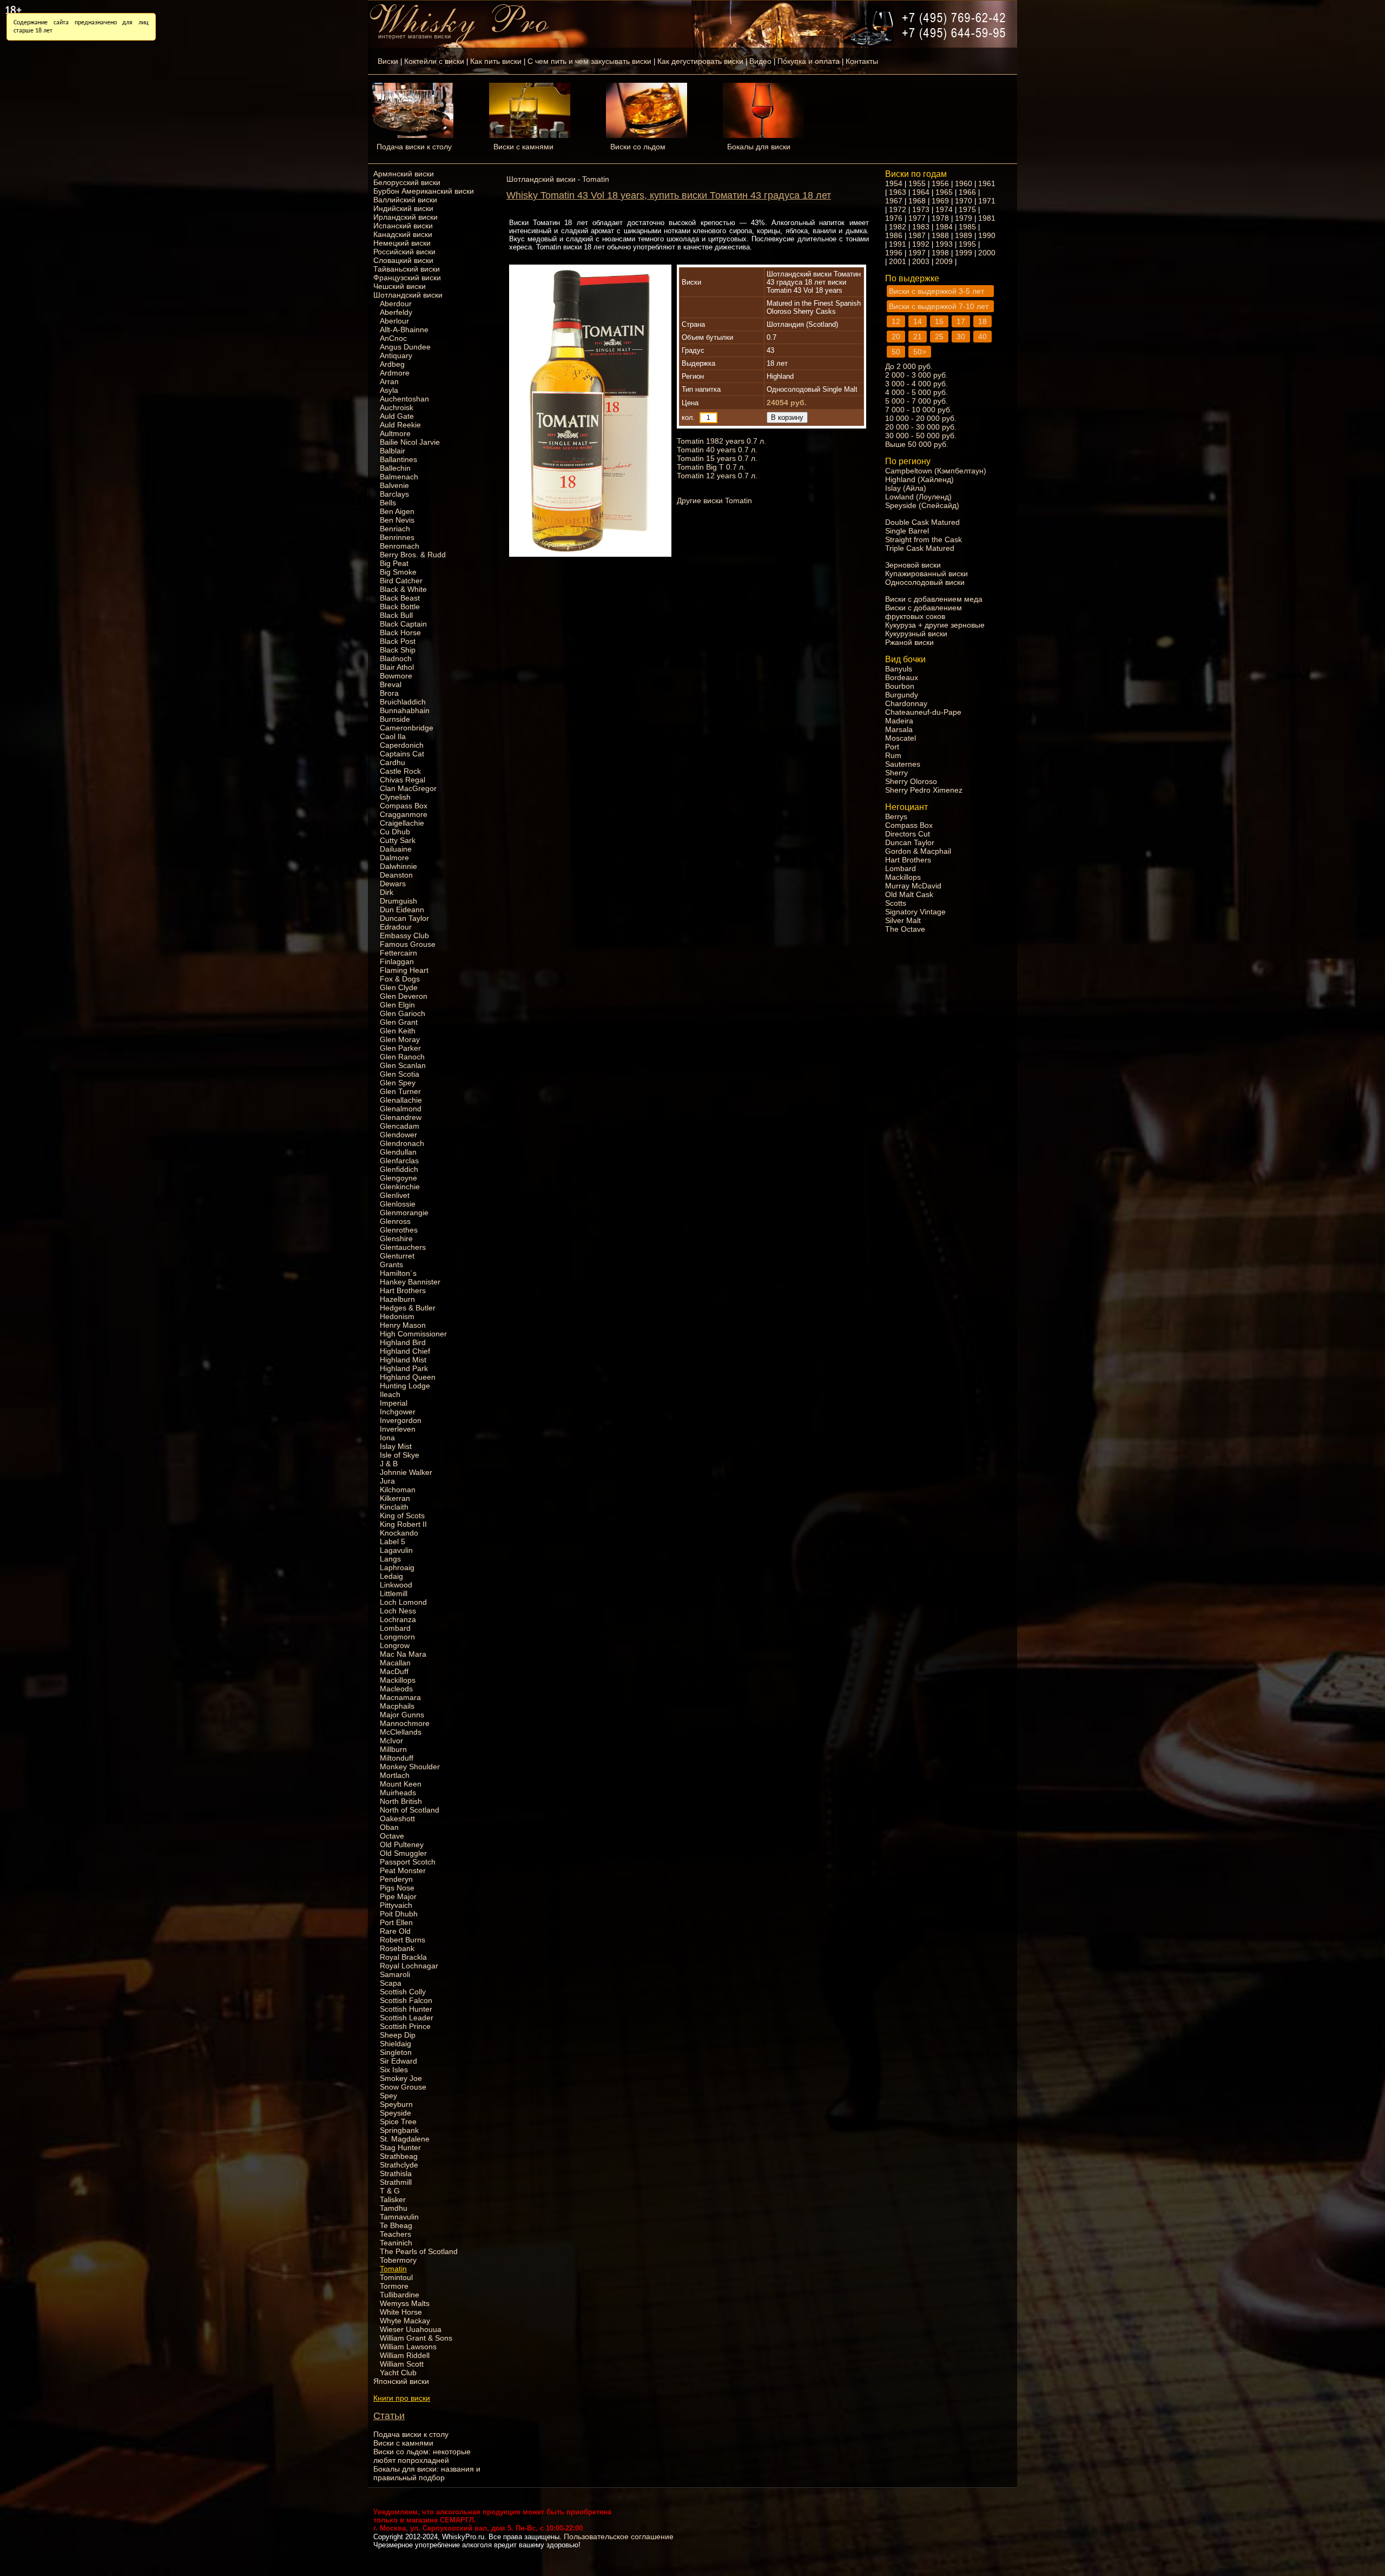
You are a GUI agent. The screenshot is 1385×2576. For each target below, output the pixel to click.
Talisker (393, 2199)
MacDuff (394, 1671)
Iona (387, 1438)
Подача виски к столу (414, 147)
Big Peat (394, 563)
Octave (392, 1836)
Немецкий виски (402, 243)
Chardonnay (906, 703)
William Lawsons (408, 2347)
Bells (388, 503)
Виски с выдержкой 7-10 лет (939, 306)
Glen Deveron (404, 996)
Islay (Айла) (906, 488)
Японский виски (401, 2381)
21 (918, 337)
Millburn (393, 1749)
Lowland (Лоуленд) (918, 497)
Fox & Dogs (400, 979)
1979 (964, 218)
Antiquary (396, 355)
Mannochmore (405, 1723)
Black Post (398, 641)
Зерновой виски (913, 565)
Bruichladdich (403, 702)
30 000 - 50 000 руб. (921, 436)
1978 (940, 218)
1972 (898, 209)
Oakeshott (397, 1819)
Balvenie (394, 485)
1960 (964, 183)
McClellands (401, 1732)
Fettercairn (398, 953)
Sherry (896, 773)
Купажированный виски (926, 574)
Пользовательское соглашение (619, 2537)
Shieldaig (395, 2044)
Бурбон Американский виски (424, 191)
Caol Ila (393, 736)
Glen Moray (400, 1039)
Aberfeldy (396, 312)
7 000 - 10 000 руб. (919, 410)
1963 (898, 192)
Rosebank (397, 1948)
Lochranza (398, 1619)
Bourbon (900, 686)
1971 (987, 201)
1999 (964, 253)
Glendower (398, 1135)
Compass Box (404, 806)
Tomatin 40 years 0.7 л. (717, 450)
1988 (940, 235)
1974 (944, 209)
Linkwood (396, 1585)
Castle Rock (400, 771)
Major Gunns (402, 1715)
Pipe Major (398, 1896)
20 (896, 337)
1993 (944, 244)
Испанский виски (403, 226)
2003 (921, 261)
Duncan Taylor (404, 918)
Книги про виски (402, 2398)
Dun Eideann (402, 910)
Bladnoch (396, 658)
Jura (387, 1481)
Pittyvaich (396, 1905)
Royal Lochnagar (409, 1966)
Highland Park (404, 1368)
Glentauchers (403, 1247)
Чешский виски (400, 286)
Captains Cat (402, 754)
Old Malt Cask (909, 894)
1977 (917, 218)
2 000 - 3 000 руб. (916, 375)
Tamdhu (394, 2208)
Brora (389, 693)
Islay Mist (396, 1446)
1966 (967, 192)
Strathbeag (399, 2156)
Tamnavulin (399, 2217)
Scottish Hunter (406, 2009)
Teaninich (396, 2243)
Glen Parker (400, 1048)
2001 (898, 261)
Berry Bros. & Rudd (413, 555)
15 (939, 321)
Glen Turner (400, 1091)
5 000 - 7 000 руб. (916, 401)
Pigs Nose (397, 1888)
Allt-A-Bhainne (404, 330)
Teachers (395, 2234)
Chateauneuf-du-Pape (923, 712)
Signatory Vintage (915, 912)
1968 (917, 201)
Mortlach (395, 1775)
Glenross (395, 1221)
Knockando (399, 1533)
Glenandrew (401, 1117)
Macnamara (400, 1697)
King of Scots (402, 1516)
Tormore (394, 2286)
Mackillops (398, 1680)
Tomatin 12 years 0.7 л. (717, 476)
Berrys (896, 816)
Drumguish (398, 901)
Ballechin (395, 468)
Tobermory (398, 2260)
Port (892, 747)
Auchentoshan (404, 399)
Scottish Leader (407, 2018)
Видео (760, 61)
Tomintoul (396, 2277)
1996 (894, 253)
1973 (921, 209)
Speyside (395, 2113)
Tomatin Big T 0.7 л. (711, 467)
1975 (967, 209)
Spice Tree (398, 2122)
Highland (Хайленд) (919, 479)
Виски (388, 61)
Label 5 (393, 1541)
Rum (893, 755)
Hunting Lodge (405, 1386)
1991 (898, 244)
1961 (987, 183)
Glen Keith (398, 1031)
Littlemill (394, 1593)
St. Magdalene (405, 2139)
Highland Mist (403, 1360)
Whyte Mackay (405, 2321)
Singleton (396, 2052)
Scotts (896, 903)
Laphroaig (397, 1567)
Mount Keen (401, 1784)
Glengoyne (398, 1178)
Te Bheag (396, 2225)
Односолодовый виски (925, 582)
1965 (944, 192)
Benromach (400, 546)
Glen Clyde (399, 987)
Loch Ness (398, 1611)
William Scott (402, 2364)
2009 (944, 261)
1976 (894, 218)
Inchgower (398, 1412)
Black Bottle (400, 607)
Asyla (389, 390)
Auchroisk (397, 407)
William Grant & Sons (416, 2338)
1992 (921, 244)
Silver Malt (903, 920)
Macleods (396, 1689)
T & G (390, 2191)
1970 (964, 201)
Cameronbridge (407, 728)
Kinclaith (394, 1507)
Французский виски (407, 278)
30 (961, 337)
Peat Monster (403, 1870)
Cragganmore (404, 814)
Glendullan (398, 1152)
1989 (964, 235)
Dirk (387, 892)
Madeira (899, 721)
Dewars (393, 884)
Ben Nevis (397, 520)
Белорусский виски (407, 182)
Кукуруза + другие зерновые (935, 625)
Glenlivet (395, 1195)
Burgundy (902, 695)
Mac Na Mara (403, 1654)
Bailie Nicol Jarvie (410, 442)
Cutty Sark (398, 840)
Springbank (399, 2130)
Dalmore (394, 858)
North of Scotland (410, 1810)
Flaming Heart (404, 970)
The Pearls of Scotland (419, 2251)
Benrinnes (397, 537)
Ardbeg (392, 364)
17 (961, 321)
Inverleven (398, 1429)
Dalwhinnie (398, 866)
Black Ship (398, 650)
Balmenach (399, 477)
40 (982, 337)
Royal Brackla (403, 1957)
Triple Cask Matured (920, 548)
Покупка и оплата (809, 61)
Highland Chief (405, 1351)
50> (920, 352)
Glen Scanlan (403, 1065)
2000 (987, 253)
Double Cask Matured (922, 522)
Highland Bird (403, 1342)
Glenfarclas (399, 1161)
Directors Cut (908, 834)
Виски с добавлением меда (934, 599)
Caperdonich (402, 745)
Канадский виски (403, 234)
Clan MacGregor (408, 788)
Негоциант (906, 807)
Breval (391, 684)
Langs (390, 1559)
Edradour (396, 927)
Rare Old (395, 1931)
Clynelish (395, 797)
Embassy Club (404, 935)
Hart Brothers (403, 1290)
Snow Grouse (403, 2087)
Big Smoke (398, 572)
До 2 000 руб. (909, 366)
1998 (940, 253)
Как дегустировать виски (700, 61)
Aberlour (394, 321)
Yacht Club (398, 2373)
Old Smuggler (403, 1853)
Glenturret (397, 1256)
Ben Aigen (397, 511)
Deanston (396, 875)
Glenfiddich (399, 1169)
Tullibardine (400, 2295)
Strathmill (396, 2182)
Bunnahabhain (405, 710)
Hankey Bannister (410, 1282)
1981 (987, 218)
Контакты (862, 61)
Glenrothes (399, 1230)
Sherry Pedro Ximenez (924, 790)
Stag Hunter (400, 2147)
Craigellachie (402, 823)
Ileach (390, 1394)
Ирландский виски (405, 217)
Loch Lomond (403, 1602)
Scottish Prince (405, 2026)
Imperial (394, 1403)
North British (401, 1801)
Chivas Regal (403, 780)
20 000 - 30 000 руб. (921, 427)
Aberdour (396, 304)
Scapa (391, 1983)
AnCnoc (393, 338)
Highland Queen (408, 1377)
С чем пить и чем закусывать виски (589, 61)
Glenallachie (401, 1100)
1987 (917, 235)
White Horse (401, 2312)
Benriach (395, 529)
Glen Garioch (403, 1013)
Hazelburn (397, 1299)
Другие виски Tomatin (714, 500)
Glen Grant (399, 1022)
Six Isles (394, 2070)
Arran (389, 381)
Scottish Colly (403, 1992)
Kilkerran (395, 1498)
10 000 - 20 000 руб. (921, 418)
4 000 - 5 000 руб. (916, 392)
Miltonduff (397, 1758)
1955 (917, 183)
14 (918, 321)
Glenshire (396, 1238)
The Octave (905, 929)
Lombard (395, 1628)
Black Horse (400, 633)
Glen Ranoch (402, 1057)
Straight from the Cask (924, 539)
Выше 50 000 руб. (917, 444)
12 (896, 321)
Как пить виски (496, 61)
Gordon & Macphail (918, 851)
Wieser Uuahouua (411, 2329)
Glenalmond (401, 1109)
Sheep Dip (398, 2035)
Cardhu (393, 762)
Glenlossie (398, 1204)
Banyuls (899, 669)
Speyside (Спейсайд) (922, 505)
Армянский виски (404, 174)
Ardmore (395, 373)
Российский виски (404, 252)
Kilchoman (398, 1490)
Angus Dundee (405, 347)
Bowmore (396, 676)
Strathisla (396, 2173)
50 (896, 352)
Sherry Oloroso (911, 781)
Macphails (397, 1706)
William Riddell (405, 2355)
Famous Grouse (408, 944)
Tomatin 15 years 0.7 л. (717, 458)
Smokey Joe (401, 2078)
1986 (894, 235)
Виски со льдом (638, 147)
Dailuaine (396, 849)
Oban (389, 1827)
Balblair (393, 451)
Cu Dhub (395, 832)
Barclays (394, 494)
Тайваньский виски (407, 269)
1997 (917, 253)
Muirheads (398, 1793)
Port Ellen (396, 1922)
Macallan (395, 1663)
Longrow (395, 1645)
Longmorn (397, 1637)
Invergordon (401, 1420)
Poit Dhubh (399, 1914)
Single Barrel (907, 531)
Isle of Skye (400, 1455)
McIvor (391, 1741)
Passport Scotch (408, 1862)
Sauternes (903, 764)
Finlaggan (397, 961)
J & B (389, 1464)
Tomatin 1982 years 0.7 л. (721, 441)
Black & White (403, 589)
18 (982, 321)
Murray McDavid (913, 886)
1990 (987, 235)
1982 (898, 227)
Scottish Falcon (406, 2000)
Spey (388, 2096)
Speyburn (396, 2104)
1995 (967, 244)
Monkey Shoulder (410, 1767)
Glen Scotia (400, 1074)
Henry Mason (403, 1325)
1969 (940, 201)
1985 (967, 227)
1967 (894, 201)
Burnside (395, 719)
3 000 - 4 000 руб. (916, 384)
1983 (921, 227)
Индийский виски (403, 208)
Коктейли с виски (434, 61)
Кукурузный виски (916, 634)
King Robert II (403, 1524)
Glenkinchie (400, 1187)
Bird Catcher (401, 581)
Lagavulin (396, 1550)
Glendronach (402, 1143)
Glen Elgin (397, 1005)
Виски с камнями (523, 147)
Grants (391, 1264)
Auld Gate (397, 416)
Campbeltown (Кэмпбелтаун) (936, 471)
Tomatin (393, 2269)
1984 (944, 227)
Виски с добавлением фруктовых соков (924, 612)
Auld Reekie (400, 425)
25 (939, 337)
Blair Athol (397, 667)
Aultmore (395, 433)
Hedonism (397, 1316)
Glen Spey (398, 1083)
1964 (921, 192)
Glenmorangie (404, 1213)
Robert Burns (403, 1940)
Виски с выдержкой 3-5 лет (936, 291)
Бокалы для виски (759, 147)
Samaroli (395, 1974)
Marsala (899, 729)
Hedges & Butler (408, 1308)
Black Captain (403, 624)
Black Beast (400, 598)
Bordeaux (902, 677)
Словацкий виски (403, 260)
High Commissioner (413, 1334)
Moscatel (901, 738)
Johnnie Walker (406, 1472)
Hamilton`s (398, 1273)
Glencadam (400, 1126)
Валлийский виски (405, 200)
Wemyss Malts (405, 2303)
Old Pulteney (402, 1844)
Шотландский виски (408, 295)
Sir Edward (398, 2061)
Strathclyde (399, 2165)
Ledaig (391, 1576)
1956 (940, 183)
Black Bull (396, 615)
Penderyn (396, 1879)
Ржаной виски (909, 642)
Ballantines (398, 459)
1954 (894, 183)
